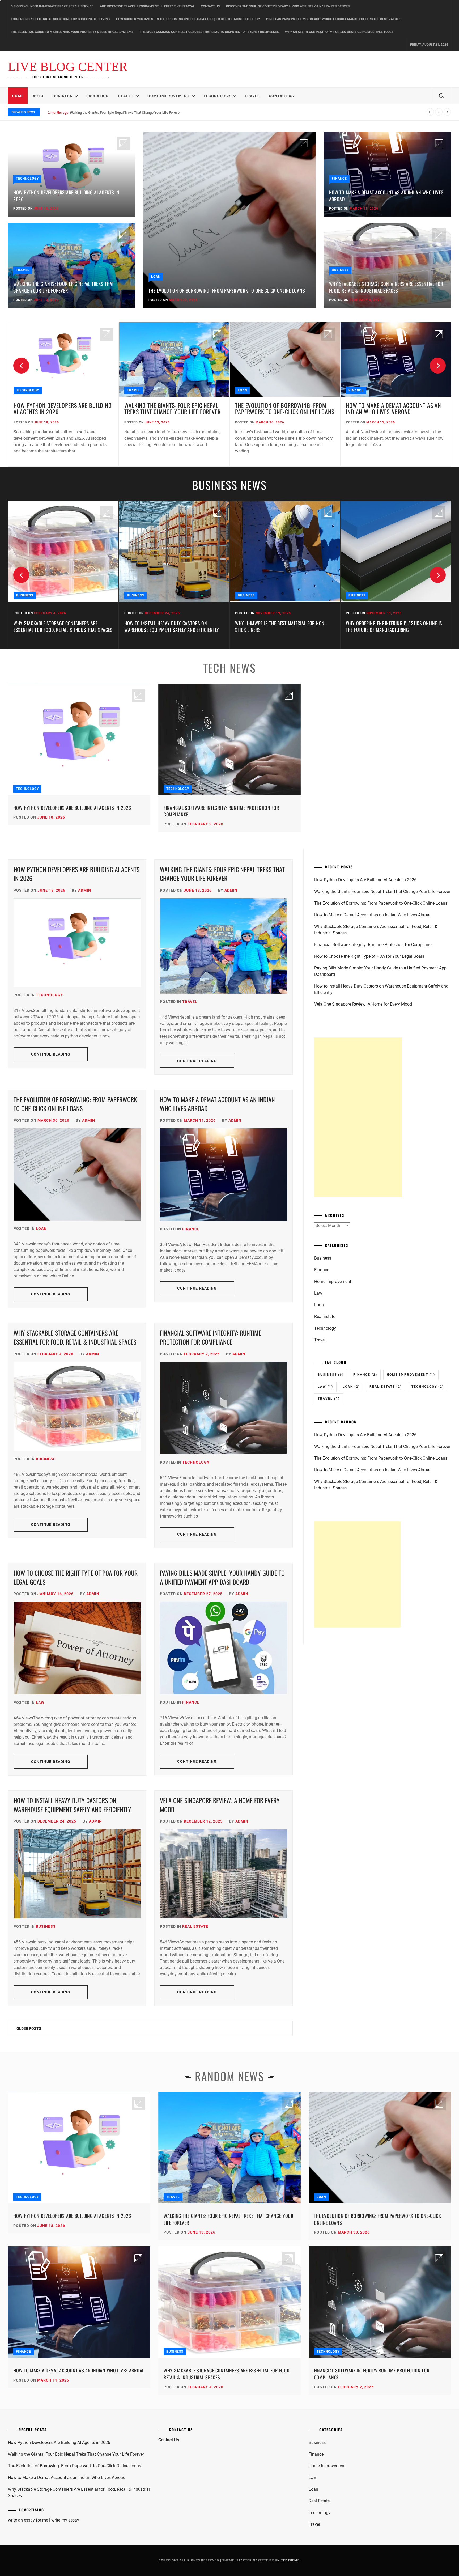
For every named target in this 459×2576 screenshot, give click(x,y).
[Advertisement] (358, 1117)
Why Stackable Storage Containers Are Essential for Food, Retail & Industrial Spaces (386, 287)
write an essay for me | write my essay (44, 2520)
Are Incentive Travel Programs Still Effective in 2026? (147, 6)
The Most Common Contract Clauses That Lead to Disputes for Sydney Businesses (209, 32)
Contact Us (210, 6)
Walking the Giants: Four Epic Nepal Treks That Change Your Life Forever (64, 287)
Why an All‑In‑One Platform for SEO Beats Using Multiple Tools (339, 32)
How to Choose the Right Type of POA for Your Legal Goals (76, 1577)
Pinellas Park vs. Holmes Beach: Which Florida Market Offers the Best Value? (333, 19)
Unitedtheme (287, 2560)
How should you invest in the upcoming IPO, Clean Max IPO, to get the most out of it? (188, 19)
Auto (38, 96)
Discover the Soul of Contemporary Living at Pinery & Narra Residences (288, 6)
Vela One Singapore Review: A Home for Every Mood (220, 1805)
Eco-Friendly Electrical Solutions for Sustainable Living (60, 19)
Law (40, 1702)
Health (126, 96)
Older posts (29, 2028)
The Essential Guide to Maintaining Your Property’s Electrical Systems (72, 32)
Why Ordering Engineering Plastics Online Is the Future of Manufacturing (283, 626)
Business (63, 96)
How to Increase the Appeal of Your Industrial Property (384, 626)
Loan (156, 277)
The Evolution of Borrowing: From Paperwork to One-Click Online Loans (227, 290)
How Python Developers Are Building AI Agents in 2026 (66, 196)
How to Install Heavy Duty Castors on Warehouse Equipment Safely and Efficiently (61, 626)
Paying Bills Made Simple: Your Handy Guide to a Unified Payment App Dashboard (222, 1577)
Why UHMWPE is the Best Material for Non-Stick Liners (170, 626)
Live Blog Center (68, 67)
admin (85, 890)
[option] (63, 395)
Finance (339, 179)
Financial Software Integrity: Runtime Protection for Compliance (221, 811)
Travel (252, 96)
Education (98, 96)
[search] (441, 96)
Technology (217, 96)
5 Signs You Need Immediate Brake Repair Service (52, 6)
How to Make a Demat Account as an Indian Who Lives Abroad (117, 113)
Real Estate (195, 1926)
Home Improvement (169, 96)
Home (18, 96)
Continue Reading (51, 1054)
